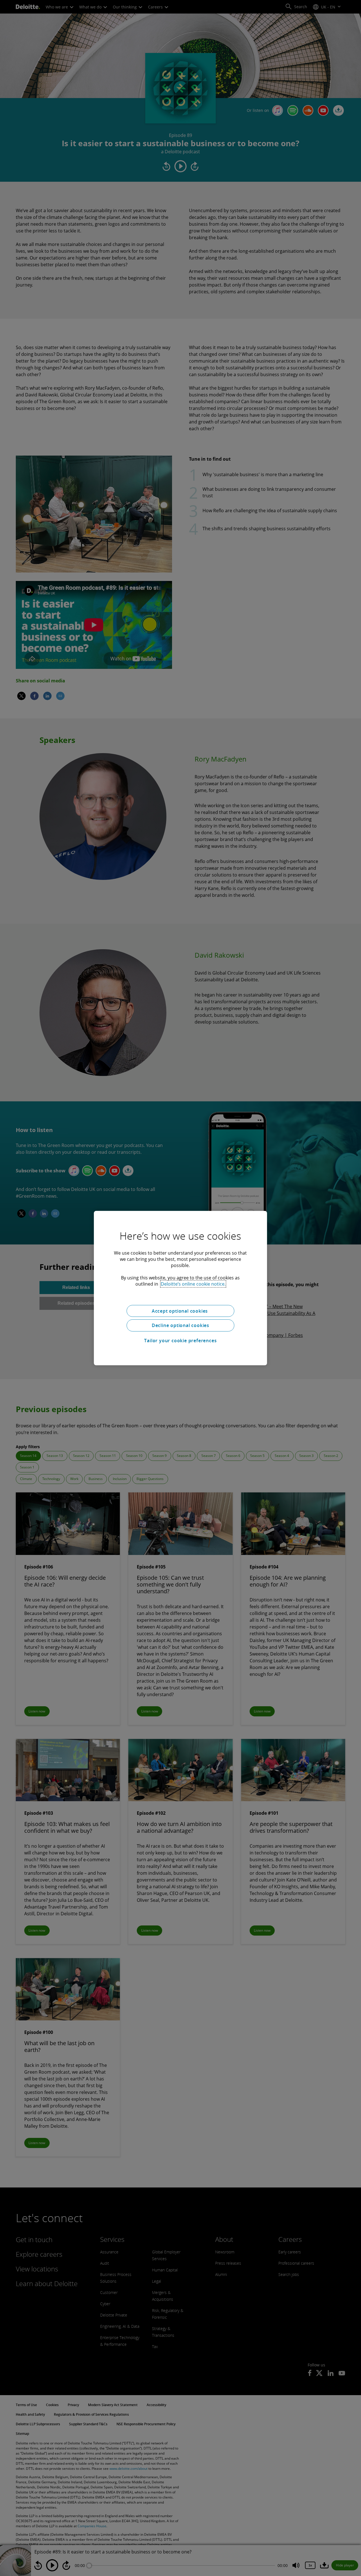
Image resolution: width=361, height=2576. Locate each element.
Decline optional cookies (180, 1325)
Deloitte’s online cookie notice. (193, 1284)
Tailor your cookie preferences (180, 1341)
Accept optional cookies (180, 1311)
